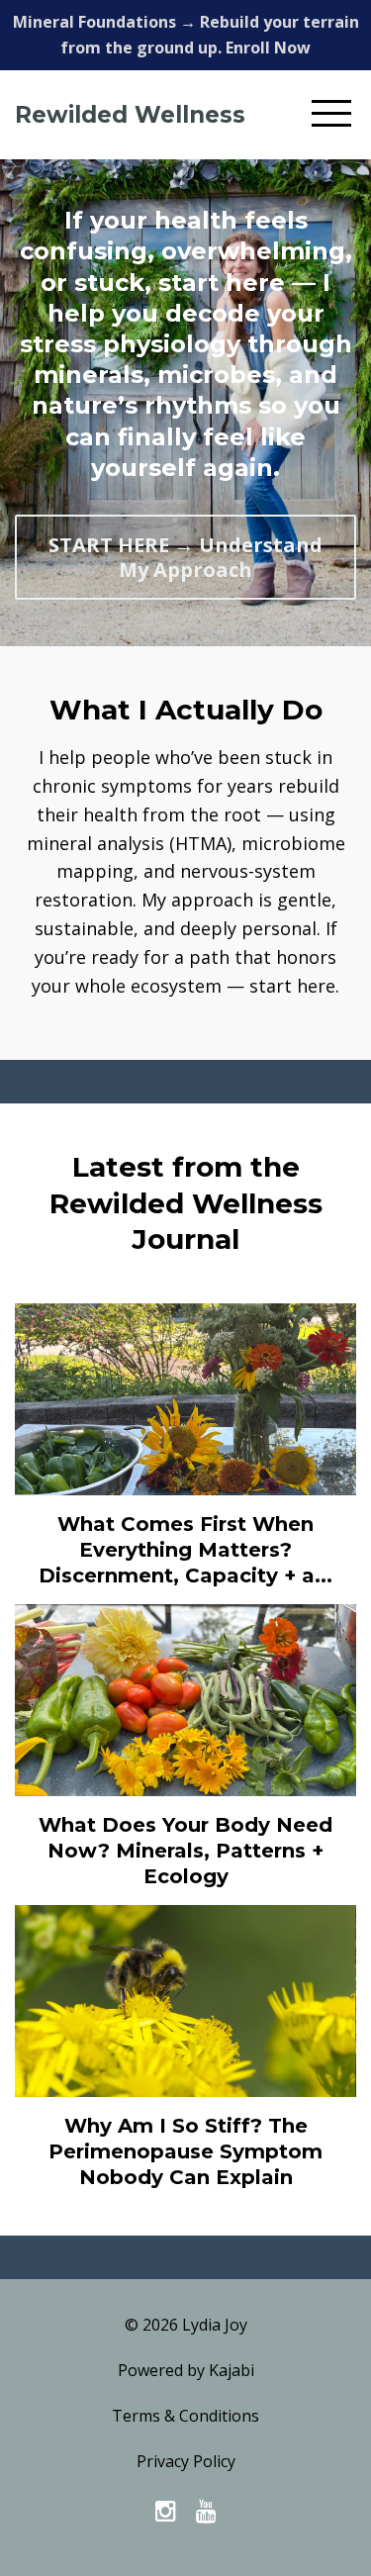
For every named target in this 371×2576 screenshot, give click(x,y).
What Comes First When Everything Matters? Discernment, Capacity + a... (185, 1550)
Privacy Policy (186, 2461)
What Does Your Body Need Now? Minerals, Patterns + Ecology (185, 1851)
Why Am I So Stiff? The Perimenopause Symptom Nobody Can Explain (185, 2151)
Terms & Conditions (185, 2416)
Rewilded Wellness (130, 115)
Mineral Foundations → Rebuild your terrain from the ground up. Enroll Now (186, 35)
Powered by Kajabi (186, 2370)
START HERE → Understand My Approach (185, 557)
